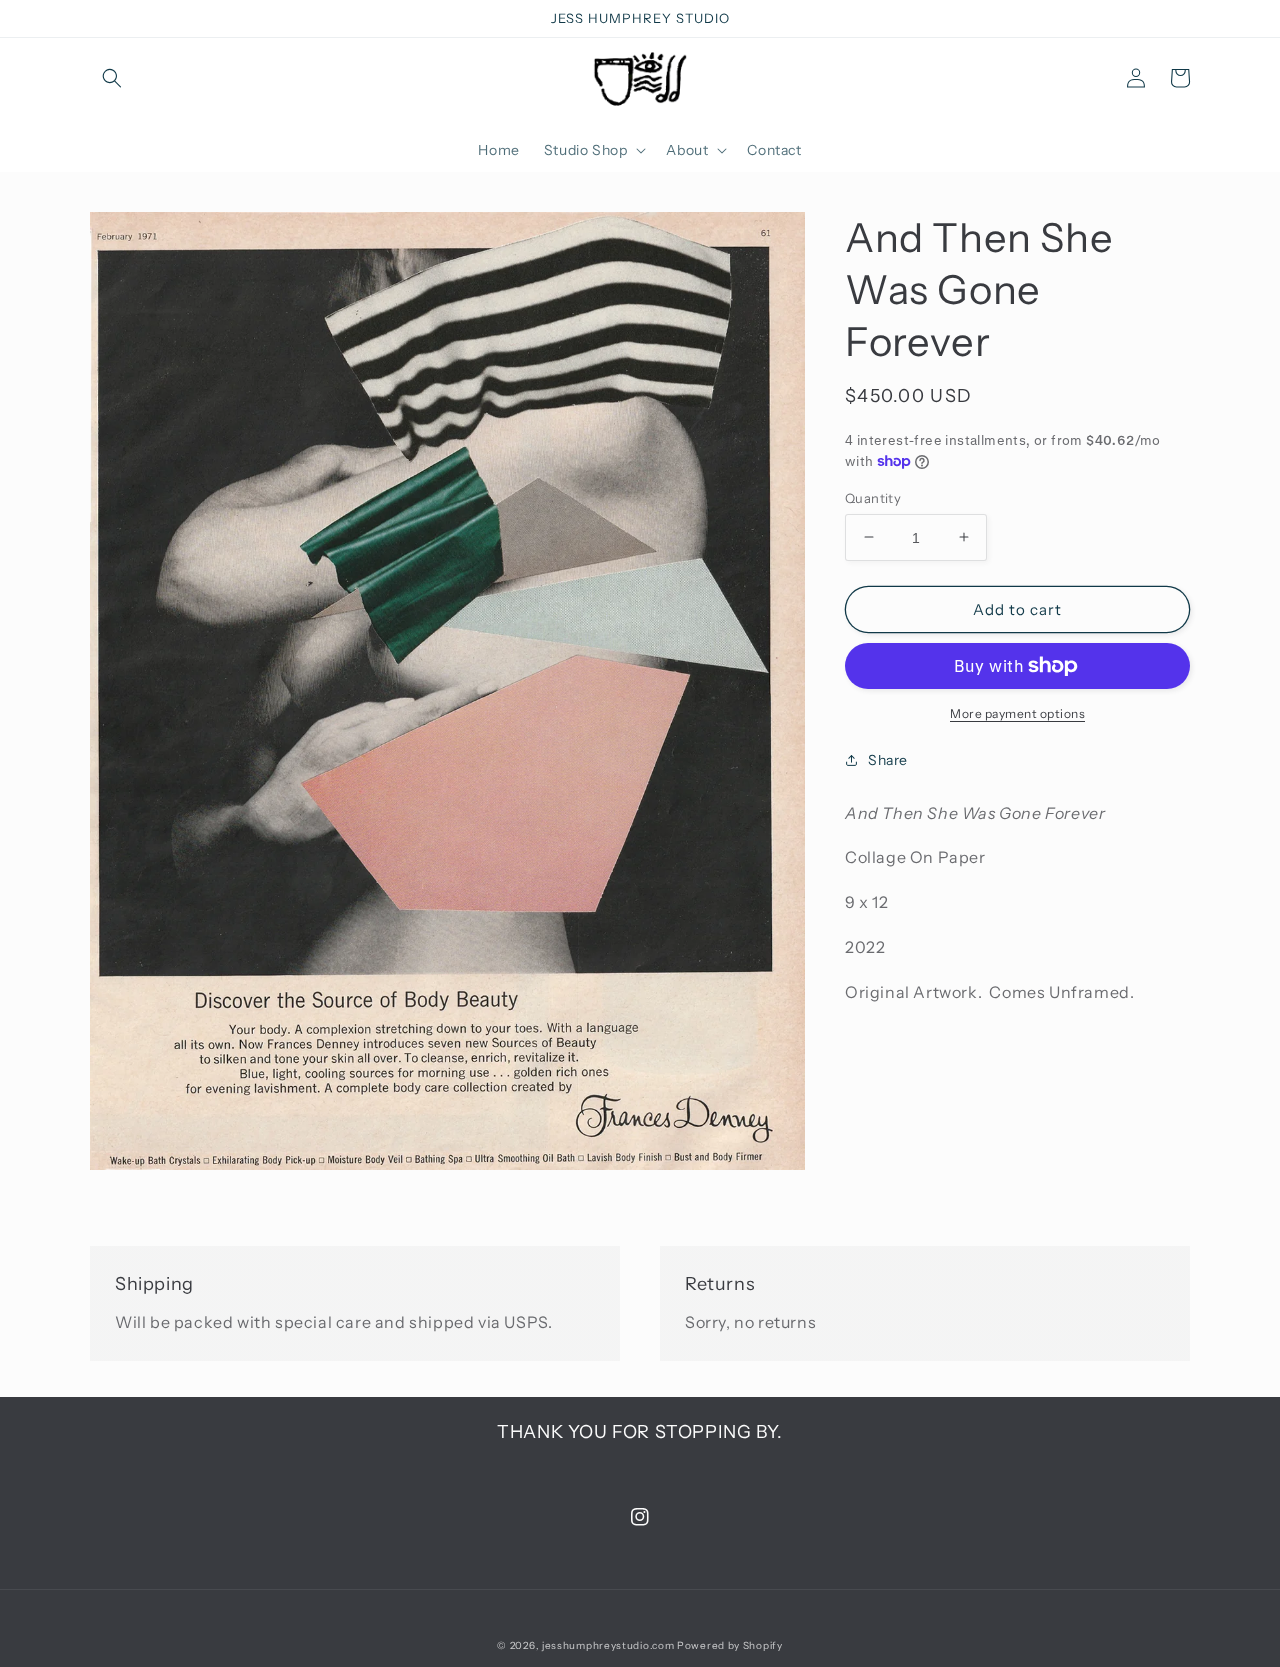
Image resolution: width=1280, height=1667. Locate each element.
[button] (112, 78)
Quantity (873, 497)
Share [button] (888, 760)
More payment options (1017, 713)
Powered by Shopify (730, 1645)
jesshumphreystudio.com (608, 1645)
